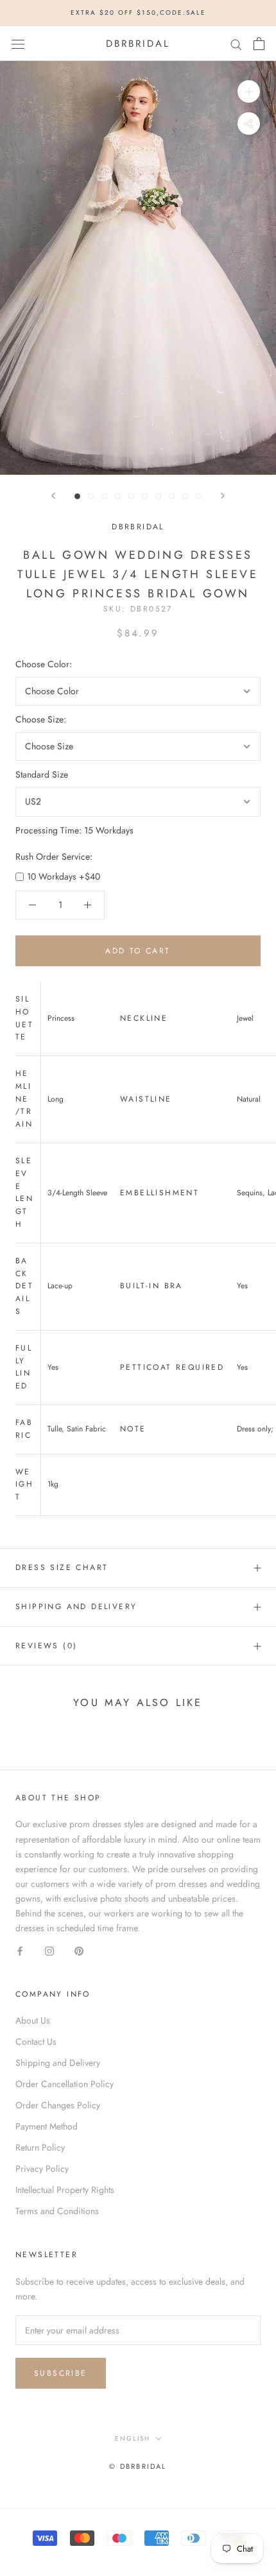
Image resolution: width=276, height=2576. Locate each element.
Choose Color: (44, 664)
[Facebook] (20, 1950)
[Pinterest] (79, 1950)
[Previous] (53, 496)
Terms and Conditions (57, 2211)
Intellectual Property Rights (65, 2190)
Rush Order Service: (54, 857)
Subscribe (61, 2373)
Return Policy (40, 2147)
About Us (33, 2020)
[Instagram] (49, 1950)
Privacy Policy (42, 2169)
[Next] (223, 496)
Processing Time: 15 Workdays (74, 830)
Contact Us (36, 2042)
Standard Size (42, 774)
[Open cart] (259, 44)
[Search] (236, 43)
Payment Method (47, 2126)
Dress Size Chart (62, 1567)
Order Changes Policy (58, 2105)
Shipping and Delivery (76, 1607)
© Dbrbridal (138, 2466)
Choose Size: (41, 719)
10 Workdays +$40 (64, 876)
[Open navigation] (18, 44)
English (133, 2438)
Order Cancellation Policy (65, 2084)
